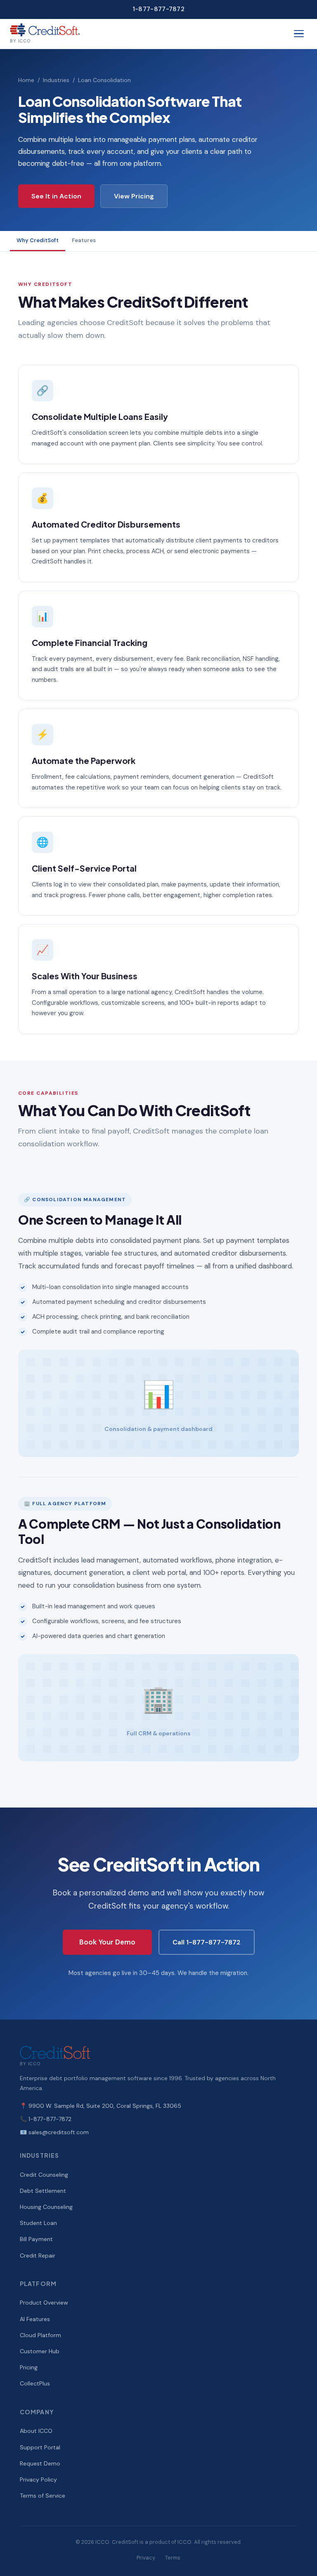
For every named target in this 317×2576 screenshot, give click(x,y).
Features (84, 240)
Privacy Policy (38, 2479)
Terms (173, 2558)
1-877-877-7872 (158, 9)
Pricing (29, 2367)
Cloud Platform (40, 2335)
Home (26, 80)
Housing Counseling (46, 2207)
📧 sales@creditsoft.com (54, 2132)
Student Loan (38, 2223)
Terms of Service (43, 2496)
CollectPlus (35, 2383)
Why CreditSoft (38, 240)
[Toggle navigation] (299, 34)
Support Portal (40, 2447)
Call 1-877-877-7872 (207, 1942)
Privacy (146, 2558)
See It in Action (56, 196)
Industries (56, 80)
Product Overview (44, 2303)
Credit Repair (38, 2255)
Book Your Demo (107, 1942)
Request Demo (40, 2463)
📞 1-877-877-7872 (46, 2119)
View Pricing (134, 196)
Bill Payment (36, 2239)
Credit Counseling (44, 2175)
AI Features (35, 2319)
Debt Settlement (43, 2191)
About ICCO (36, 2431)
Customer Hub (40, 2351)
